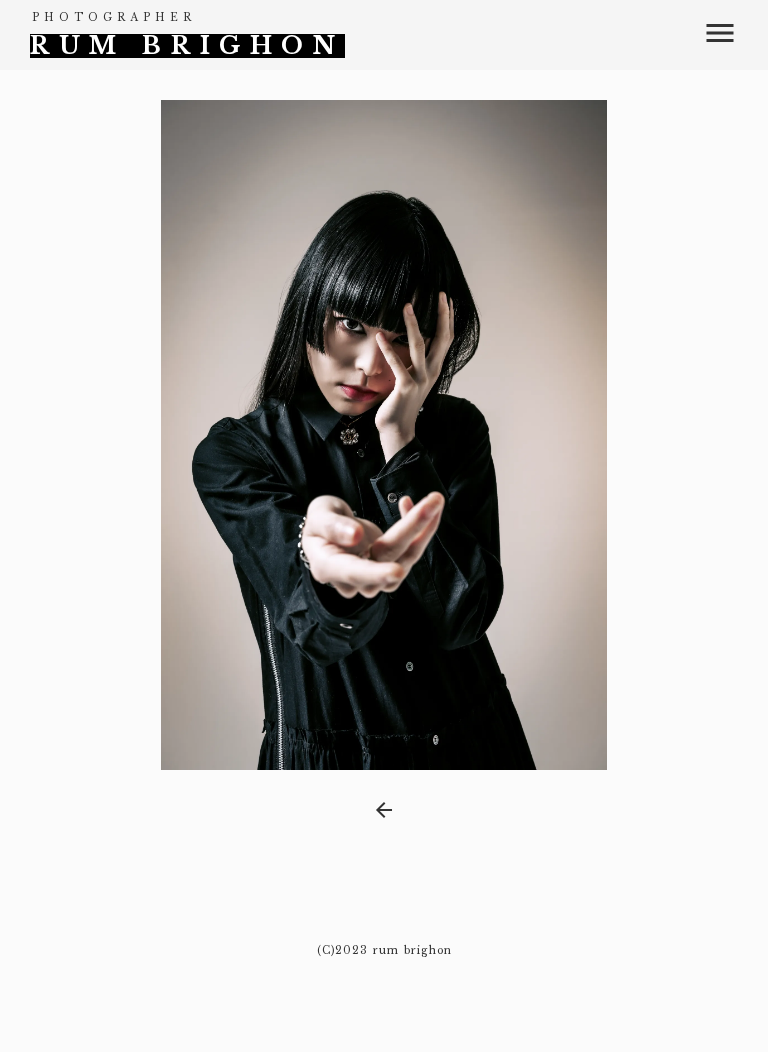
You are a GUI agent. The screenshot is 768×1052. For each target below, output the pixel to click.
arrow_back (384, 810)
